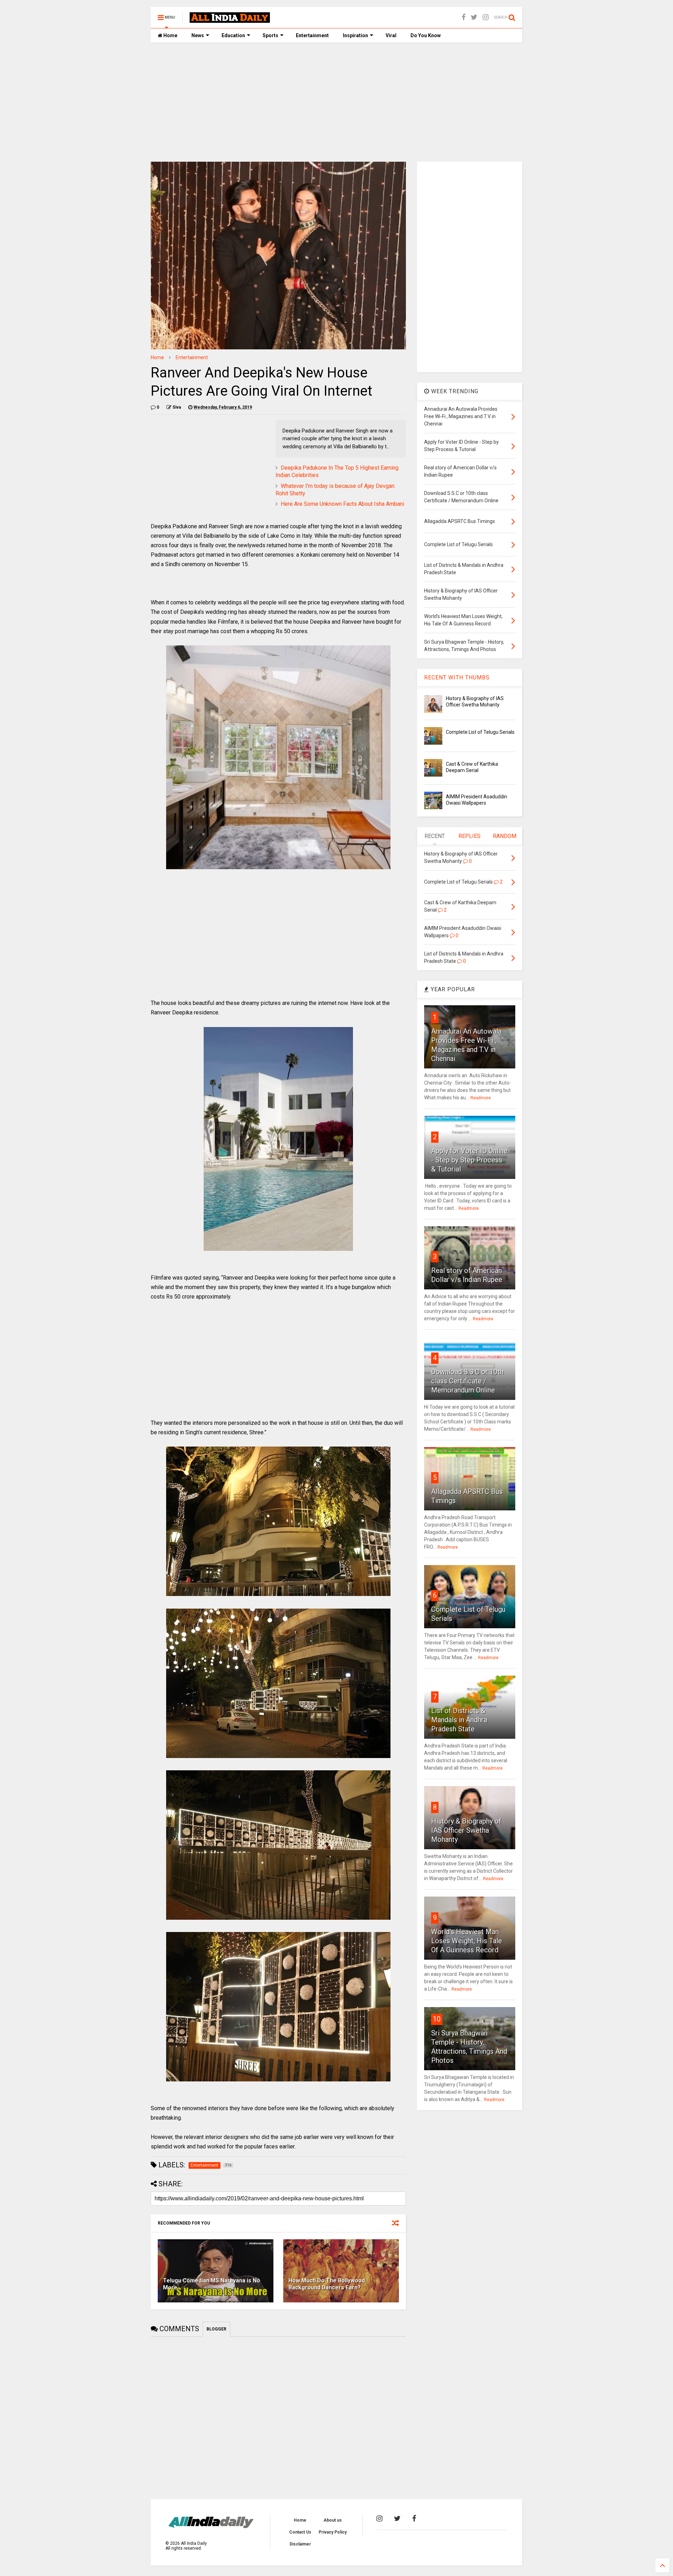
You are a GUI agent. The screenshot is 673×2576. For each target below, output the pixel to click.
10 (437, 2019)
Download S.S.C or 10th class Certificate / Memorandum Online (467, 1381)
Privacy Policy (333, 2532)
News (198, 35)
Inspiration (355, 35)
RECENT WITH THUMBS (457, 677)
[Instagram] (486, 17)
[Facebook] (464, 17)
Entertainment (312, 35)
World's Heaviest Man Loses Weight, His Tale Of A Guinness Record (467, 1941)
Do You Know (426, 35)
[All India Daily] (230, 20)
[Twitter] (474, 17)
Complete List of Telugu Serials (480, 732)
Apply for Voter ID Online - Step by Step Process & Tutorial (469, 1160)
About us (333, 2520)
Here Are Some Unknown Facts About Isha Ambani (342, 504)
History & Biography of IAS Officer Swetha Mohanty (466, 1830)
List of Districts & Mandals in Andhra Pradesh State (459, 1720)
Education (233, 35)
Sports (270, 35)
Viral (391, 35)
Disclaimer (300, 2544)
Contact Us (300, 2532)
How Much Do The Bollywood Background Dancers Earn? (327, 2284)
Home (170, 35)
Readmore (481, 1098)
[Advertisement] (336, 102)
